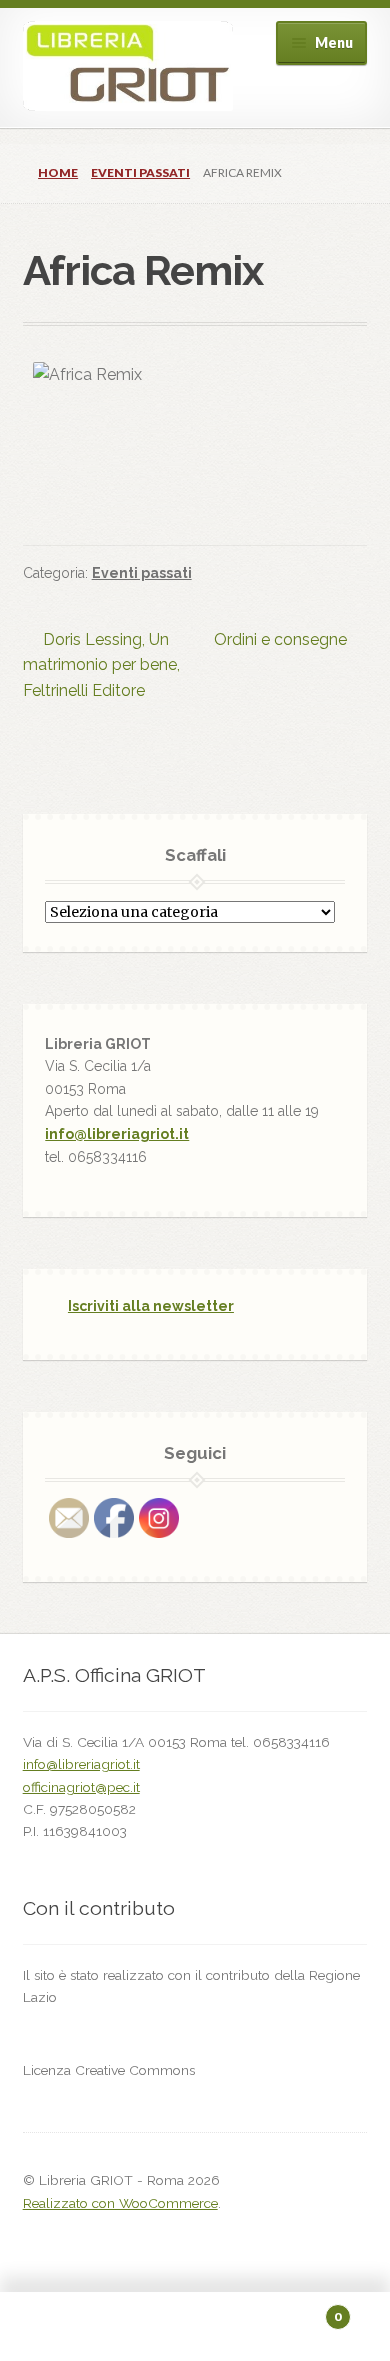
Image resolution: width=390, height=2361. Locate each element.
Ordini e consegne (280, 641)
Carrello (300, 2310)
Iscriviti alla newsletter (151, 1306)
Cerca (195, 2327)
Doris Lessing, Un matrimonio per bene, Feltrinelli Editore (101, 665)
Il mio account (65, 2327)
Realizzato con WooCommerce (120, 2203)
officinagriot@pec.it (81, 1787)
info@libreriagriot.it (117, 1134)
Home (58, 172)
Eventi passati (140, 172)
